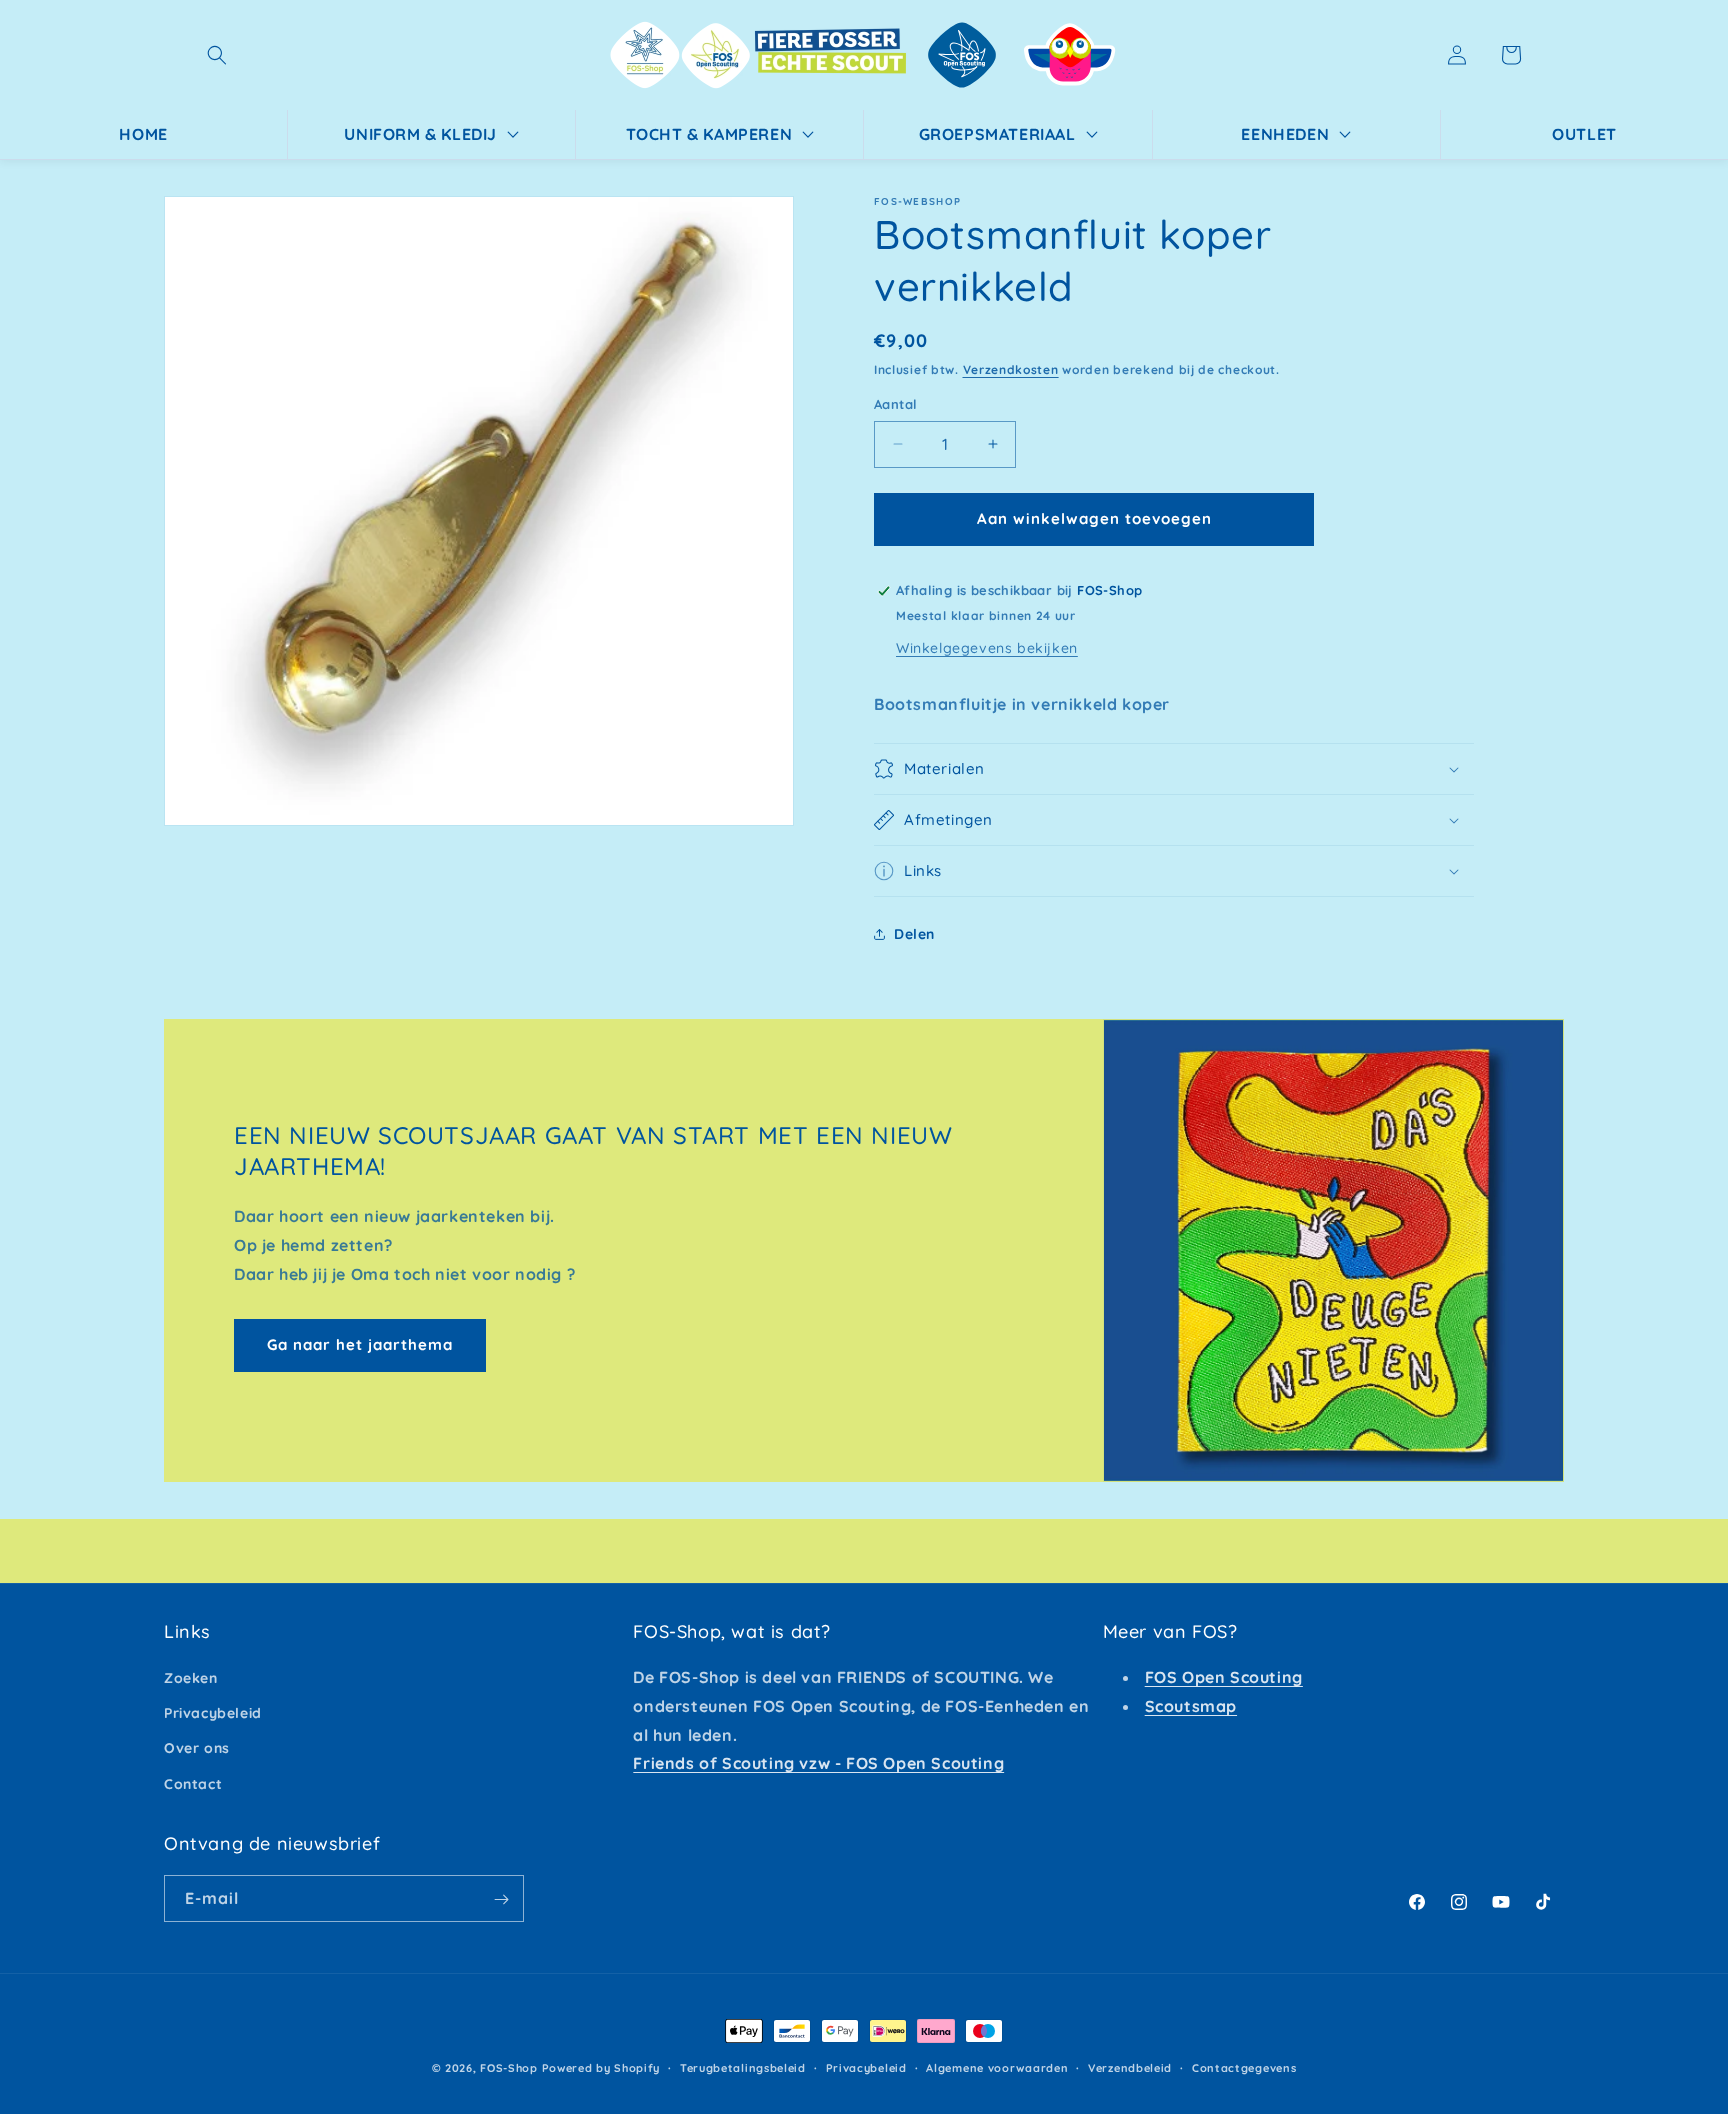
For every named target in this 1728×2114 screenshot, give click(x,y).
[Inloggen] (1457, 55)
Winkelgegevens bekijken (987, 648)
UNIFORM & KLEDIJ (420, 134)
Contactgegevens (1244, 2067)
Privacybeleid (213, 1714)
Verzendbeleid (1130, 2067)
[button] (217, 55)
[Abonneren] (501, 1899)
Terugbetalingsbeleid (743, 2067)
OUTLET (1584, 134)
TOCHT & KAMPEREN (709, 134)
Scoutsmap (1191, 1706)
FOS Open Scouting (1224, 1677)
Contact (193, 1784)
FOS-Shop (510, 2068)
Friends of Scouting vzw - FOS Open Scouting (818, 1764)
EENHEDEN (1285, 134)
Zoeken (191, 1678)
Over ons (197, 1749)
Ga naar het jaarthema (360, 1344)
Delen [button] (914, 934)
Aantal (895, 404)
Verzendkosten (1011, 369)
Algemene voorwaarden (997, 2067)
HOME (143, 134)
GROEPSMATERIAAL (997, 134)
